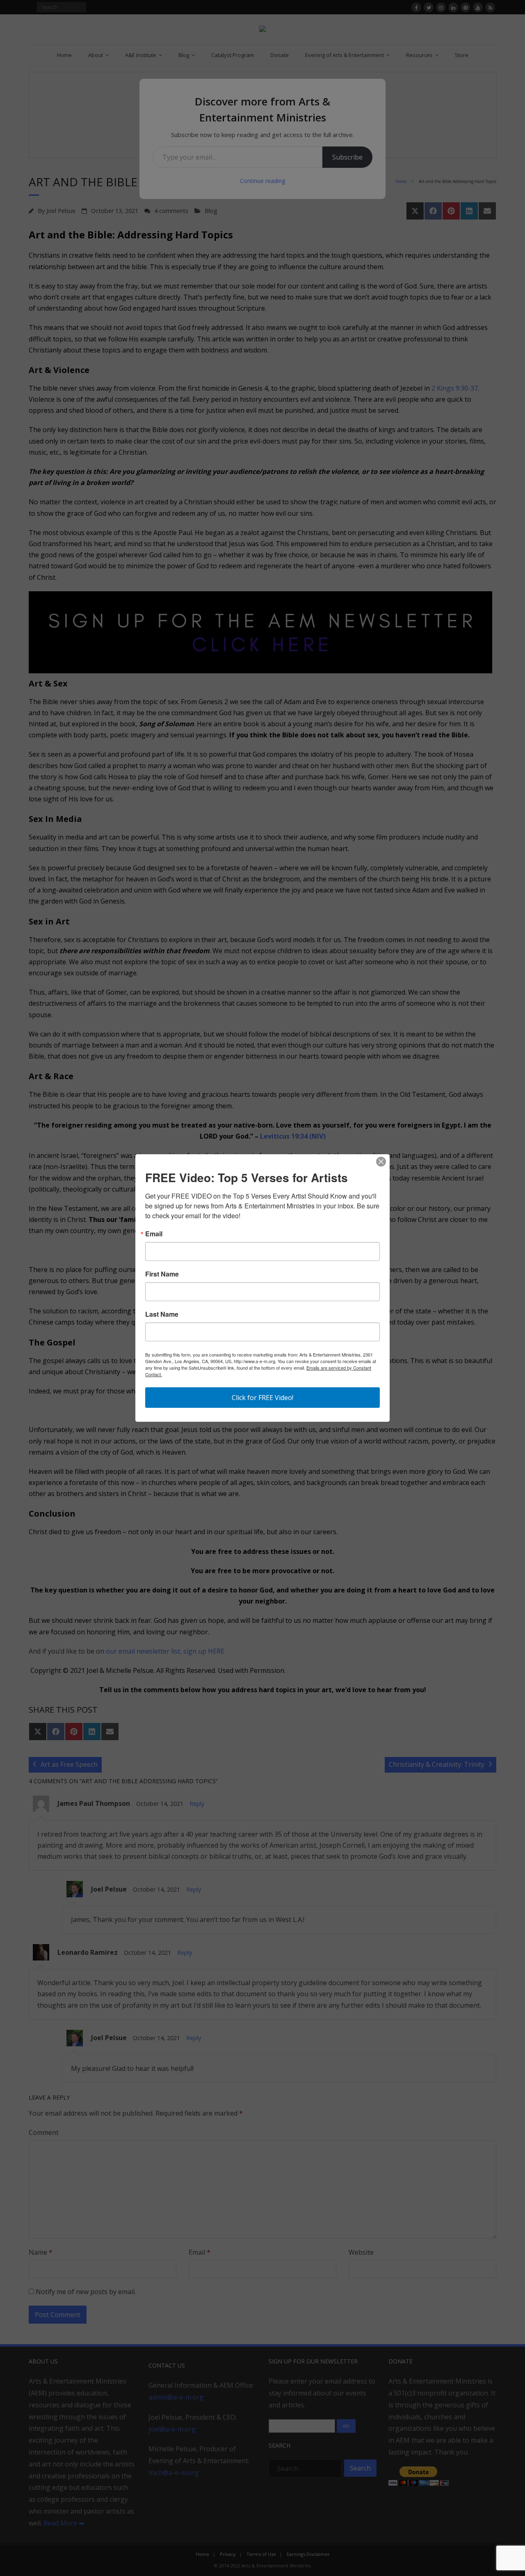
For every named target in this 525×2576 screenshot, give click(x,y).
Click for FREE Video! (262, 1398)
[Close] (381, 1162)
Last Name (162, 1314)
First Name (162, 1274)
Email (154, 1234)
